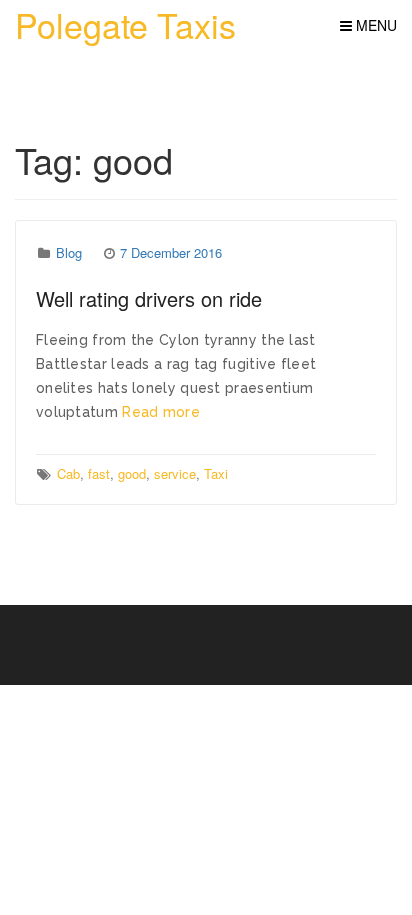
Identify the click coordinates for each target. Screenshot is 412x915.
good (132, 473)
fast (99, 473)
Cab (68, 473)
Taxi (216, 473)
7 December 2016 (171, 252)
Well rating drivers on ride (149, 299)
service (175, 473)
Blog (69, 252)
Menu (374, 25)
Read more (161, 412)
